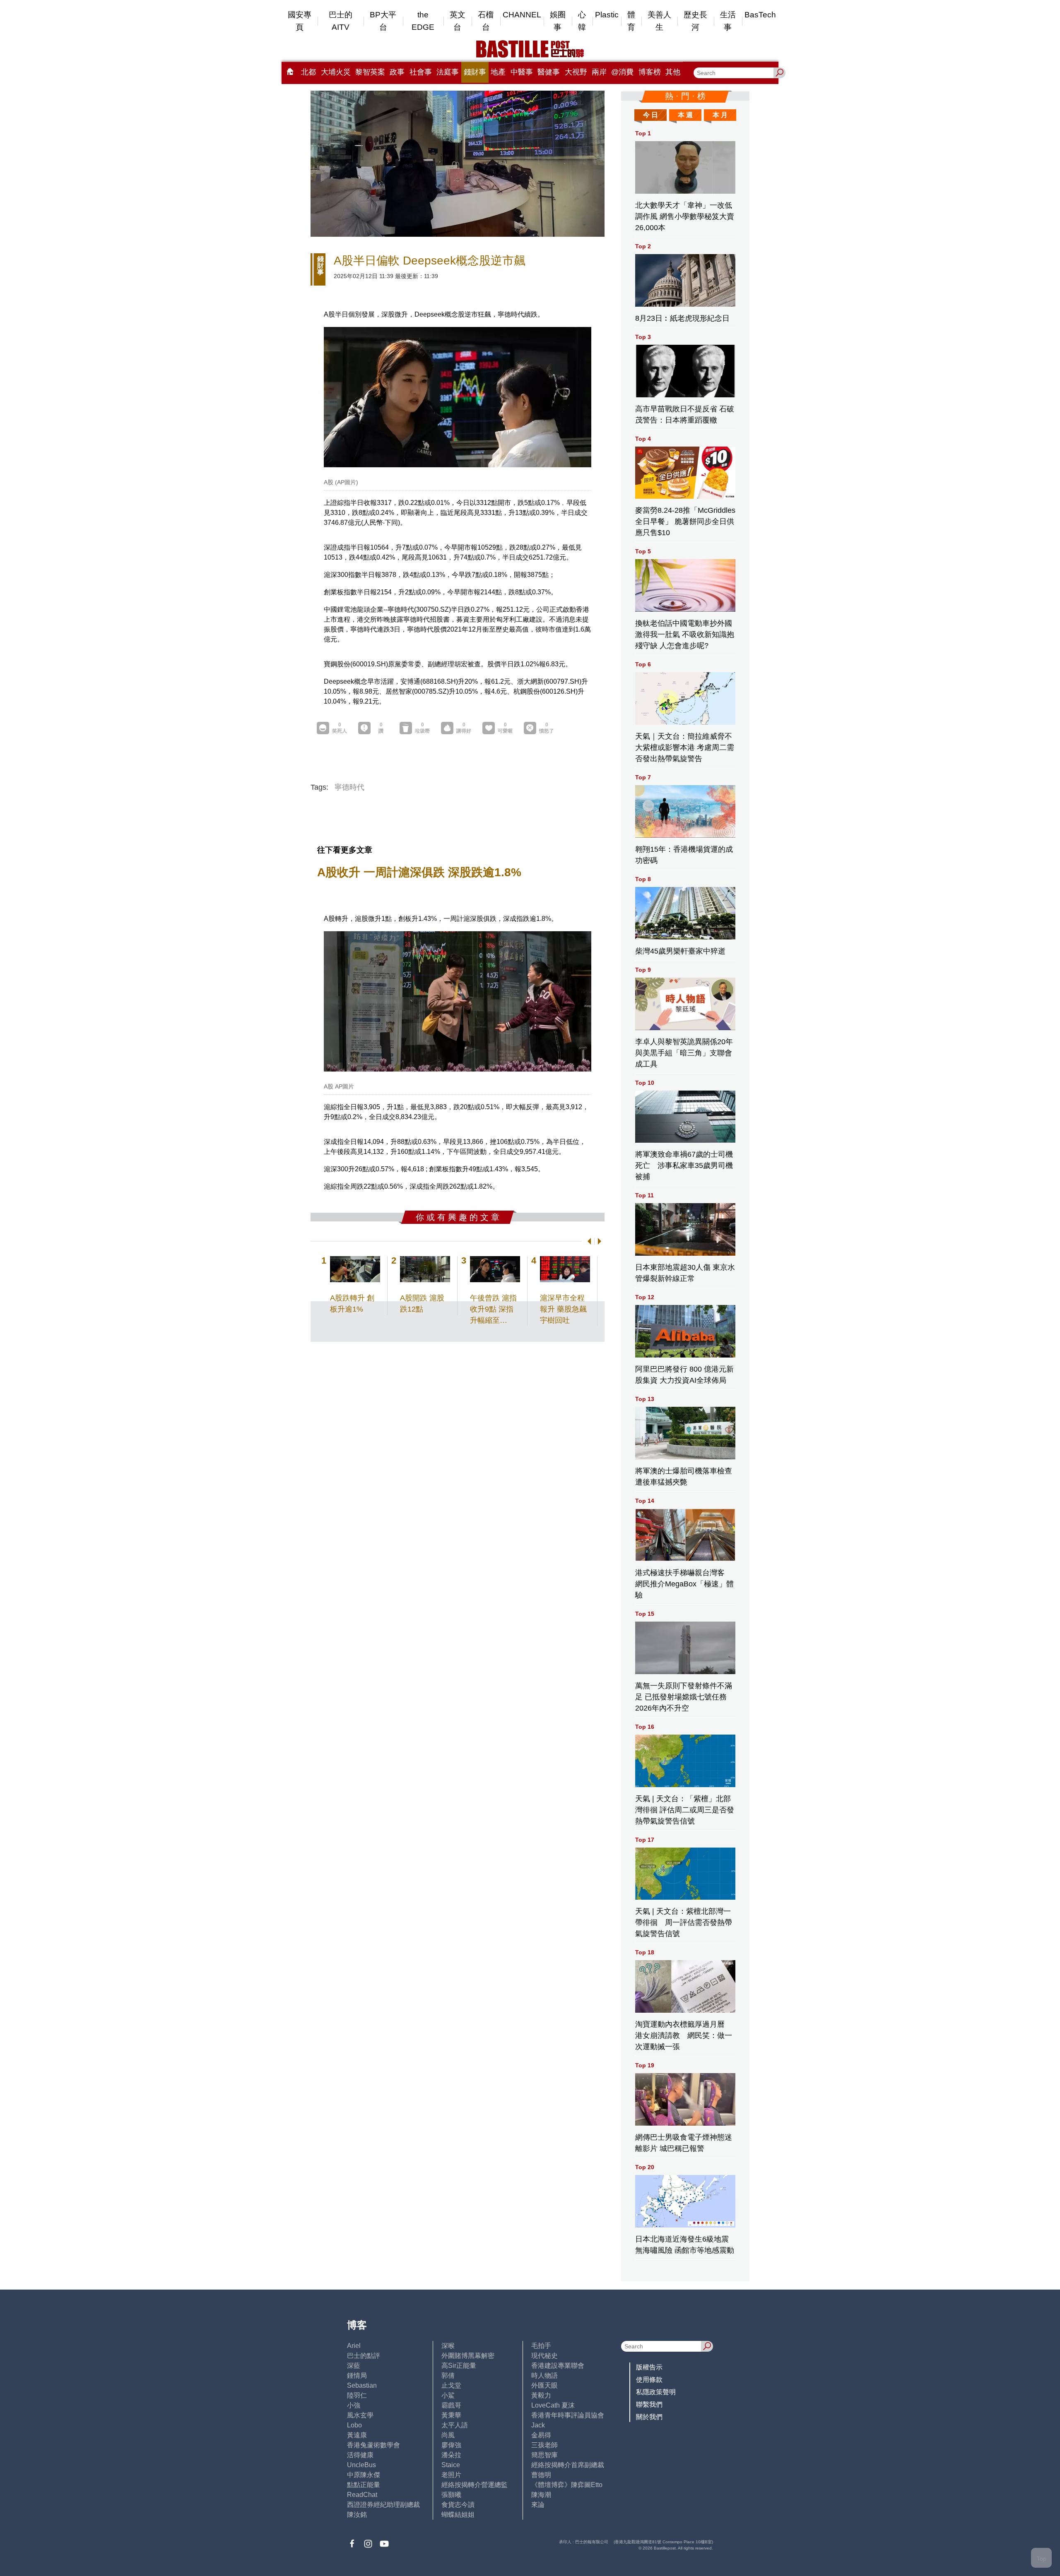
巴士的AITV (341, 21)
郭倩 (448, 2375)
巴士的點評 (364, 2356)
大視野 (576, 72)
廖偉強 (451, 2445)
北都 (308, 72)
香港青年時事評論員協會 (568, 2415)
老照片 (451, 2475)
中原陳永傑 (364, 2475)
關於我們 (649, 2417)
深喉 (448, 2346)
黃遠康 (357, 2435)
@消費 (622, 72)
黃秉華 (451, 2415)
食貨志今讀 (458, 2505)
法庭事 (448, 72)
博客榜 (650, 72)
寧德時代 (349, 787)
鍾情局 (357, 2375)
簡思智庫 (544, 2455)
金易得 (541, 2435)
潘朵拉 (451, 2455)
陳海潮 (541, 2495)
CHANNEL (522, 15)
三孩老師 (544, 2445)
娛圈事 (558, 21)
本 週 (685, 115)
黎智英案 (370, 72)
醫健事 (549, 72)
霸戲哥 (451, 2405)
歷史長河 (695, 21)
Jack (538, 2425)
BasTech (760, 15)
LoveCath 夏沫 (553, 2405)
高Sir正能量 (459, 2366)
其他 (673, 72)
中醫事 (522, 72)
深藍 (354, 2366)
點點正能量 (364, 2485)
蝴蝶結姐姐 (458, 2515)
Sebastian (362, 2385)
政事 (397, 72)
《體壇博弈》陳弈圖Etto (567, 2485)
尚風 (448, 2435)
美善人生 (659, 21)
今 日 (650, 115)
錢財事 (475, 72)
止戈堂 (451, 2385)
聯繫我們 (649, 2404)
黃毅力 (541, 2395)
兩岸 (599, 72)
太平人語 (455, 2425)
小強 (354, 2405)
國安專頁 (300, 21)
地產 (498, 72)
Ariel (354, 2346)
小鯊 (448, 2395)
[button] (588, 1241)
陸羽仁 (357, 2395)
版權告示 (649, 2367)
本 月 (720, 115)
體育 (631, 21)
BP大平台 (383, 21)
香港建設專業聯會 (558, 2366)
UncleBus (361, 2465)
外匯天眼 (544, 2385)
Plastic (607, 15)
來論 (538, 2505)
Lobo (354, 2425)
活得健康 (360, 2455)
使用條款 (649, 2380)
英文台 (458, 21)
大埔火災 (336, 72)
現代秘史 (544, 2356)
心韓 (582, 21)
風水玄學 (360, 2415)
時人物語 (544, 2375)
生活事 (728, 21)
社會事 (421, 72)
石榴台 (486, 21)
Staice (451, 2465)
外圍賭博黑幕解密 (468, 2356)
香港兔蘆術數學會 (373, 2445)
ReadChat (362, 2495)
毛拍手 (541, 2346)
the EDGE (423, 21)
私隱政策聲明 (656, 2392)
